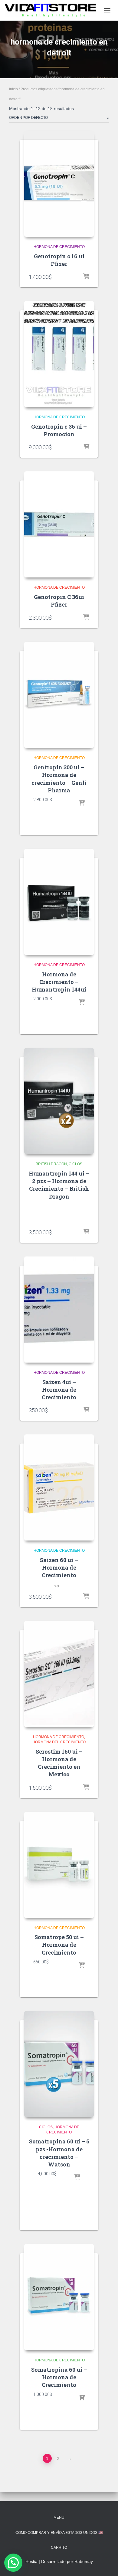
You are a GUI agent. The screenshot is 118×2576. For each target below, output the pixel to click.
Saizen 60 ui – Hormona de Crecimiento (59, 1567)
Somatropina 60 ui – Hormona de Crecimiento (59, 2377)
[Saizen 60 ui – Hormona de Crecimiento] (59, 1487)
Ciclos (75, 1164)
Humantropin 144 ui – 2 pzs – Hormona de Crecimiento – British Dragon (59, 1185)
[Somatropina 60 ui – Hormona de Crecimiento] (59, 2297)
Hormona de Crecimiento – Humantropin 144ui (59, 982)
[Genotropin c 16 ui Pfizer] (59, 184)
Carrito (59, 2548)
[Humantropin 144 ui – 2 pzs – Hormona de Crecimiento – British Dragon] (59, 1101)
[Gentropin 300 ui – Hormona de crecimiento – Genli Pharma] (59, 695)
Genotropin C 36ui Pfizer (59, 601)
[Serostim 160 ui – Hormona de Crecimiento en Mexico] (59, 1674)
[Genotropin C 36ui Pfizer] (59, 524)
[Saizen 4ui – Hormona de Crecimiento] (59, 1310)
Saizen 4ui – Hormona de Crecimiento (59, 1390)
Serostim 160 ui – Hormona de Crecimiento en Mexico (59, 1763)
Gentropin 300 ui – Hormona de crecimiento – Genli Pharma (59, 779)
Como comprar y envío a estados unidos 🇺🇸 (59, 2533)
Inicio (13, 89)
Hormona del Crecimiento (59, 1742)
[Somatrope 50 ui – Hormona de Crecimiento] (59, 1865)
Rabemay (84, 2561)
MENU (59, 2517)
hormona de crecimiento (59, 247)
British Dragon (51, 1164)
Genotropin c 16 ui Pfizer (59, 260)
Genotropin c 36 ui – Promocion (59, 430)
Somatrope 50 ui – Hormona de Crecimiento (59, 1945)
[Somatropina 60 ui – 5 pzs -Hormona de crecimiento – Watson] (59, 2064)
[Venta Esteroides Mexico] (52, 10)
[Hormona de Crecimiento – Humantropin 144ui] (59, 902)
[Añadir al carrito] (86, 277)
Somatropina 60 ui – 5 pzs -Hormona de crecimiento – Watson (59, 2153)
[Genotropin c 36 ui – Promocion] (59, 354)
